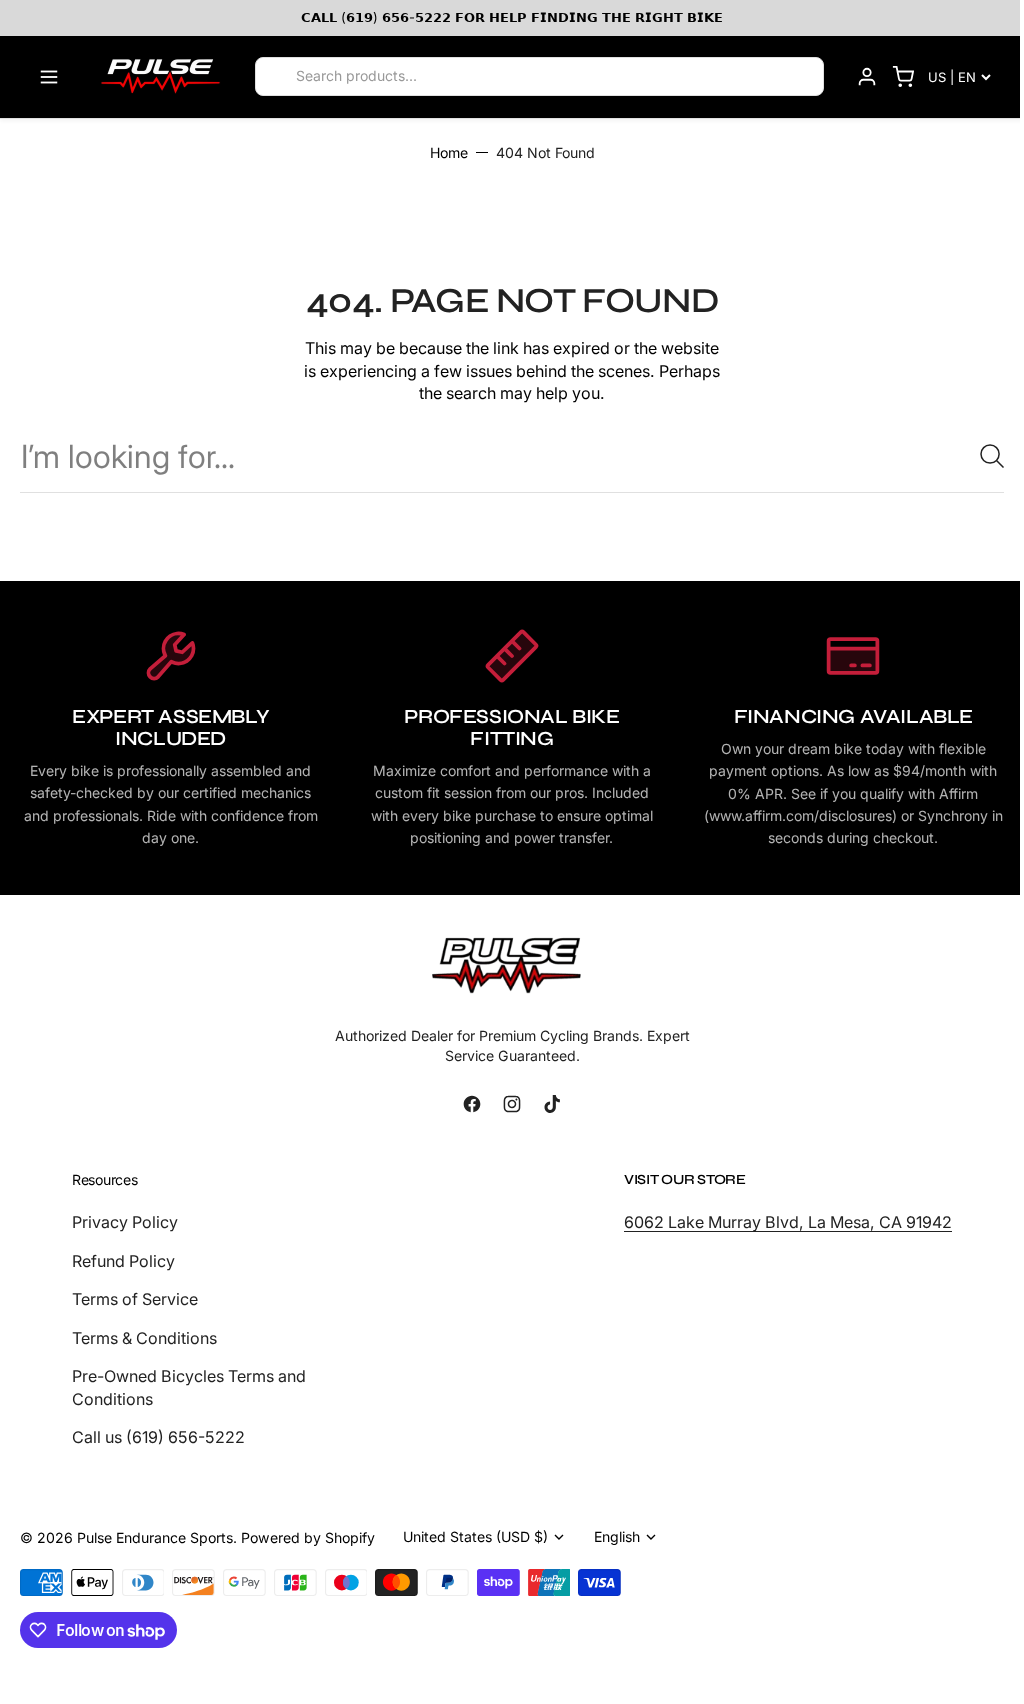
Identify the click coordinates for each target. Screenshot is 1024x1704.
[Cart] (903, 77)
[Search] (277, 77)
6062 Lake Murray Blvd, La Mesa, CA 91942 (788, 1222)
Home (449, 152)
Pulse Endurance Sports (155, 1537)
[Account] (867, 77)
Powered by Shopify (308, 1537)
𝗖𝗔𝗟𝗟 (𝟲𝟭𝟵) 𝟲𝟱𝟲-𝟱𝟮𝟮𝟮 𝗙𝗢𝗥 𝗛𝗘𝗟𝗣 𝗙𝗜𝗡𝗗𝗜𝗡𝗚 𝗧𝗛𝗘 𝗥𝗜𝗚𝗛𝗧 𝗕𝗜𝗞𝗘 (512, 17)
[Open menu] (49, 77)
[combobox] (512, 456)
